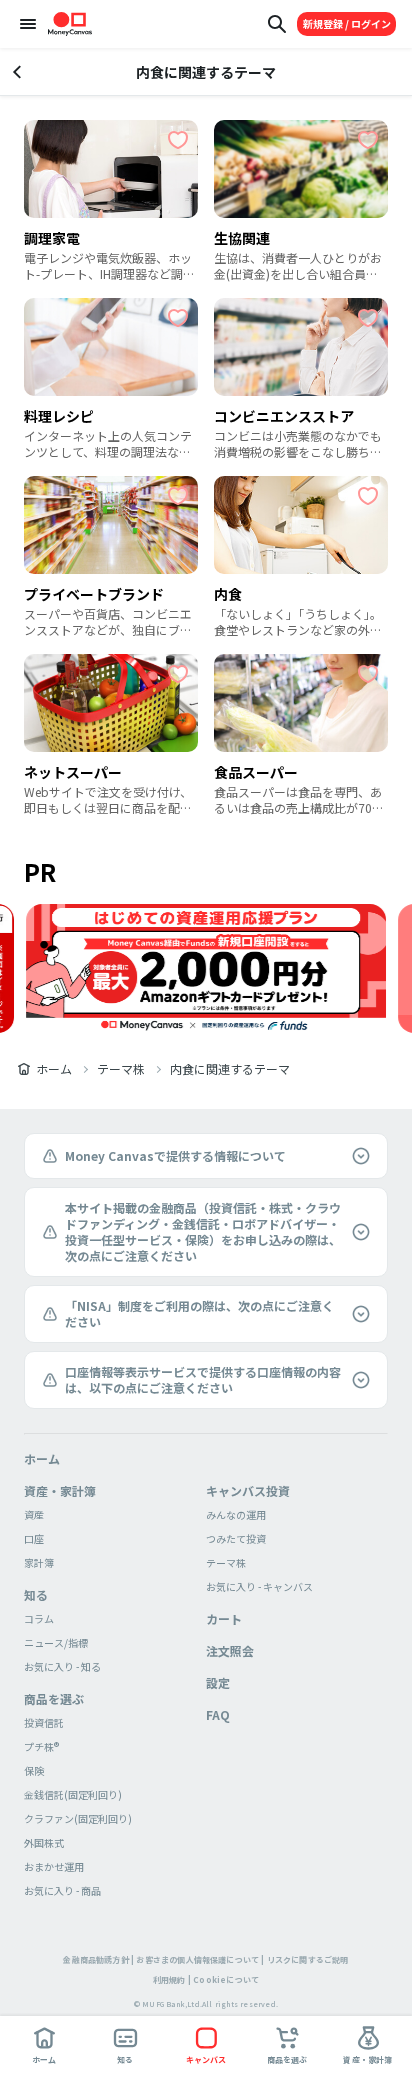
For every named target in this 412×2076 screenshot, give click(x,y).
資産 (34, 1514)
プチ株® (41, 1746)
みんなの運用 (236, 1514)
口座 (34, 1538)
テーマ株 (121, 1069)
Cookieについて (226, 1979)
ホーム (54, 1069)
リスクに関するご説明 (308, 1959)
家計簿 (39, 1562)
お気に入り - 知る (62, 1666)
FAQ (218, 1714)
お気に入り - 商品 (62, 1890)
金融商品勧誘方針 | (98, 1959)
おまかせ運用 (54, 1866)
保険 (34, 1770)
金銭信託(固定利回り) (73, 1794)
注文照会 (230, 1650)
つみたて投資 (236, 1538)
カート (224, 1618)
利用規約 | (172, 1979)
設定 (218, 1682)
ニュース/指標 (56, 1642)
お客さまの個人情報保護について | (200, 1959)
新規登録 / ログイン (347, 23)
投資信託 (44, 1722)
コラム (39, 1618)
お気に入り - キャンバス (259, 1586)
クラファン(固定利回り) (78, 1818)
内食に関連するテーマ (230, 1069)
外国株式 (44, 1842)
